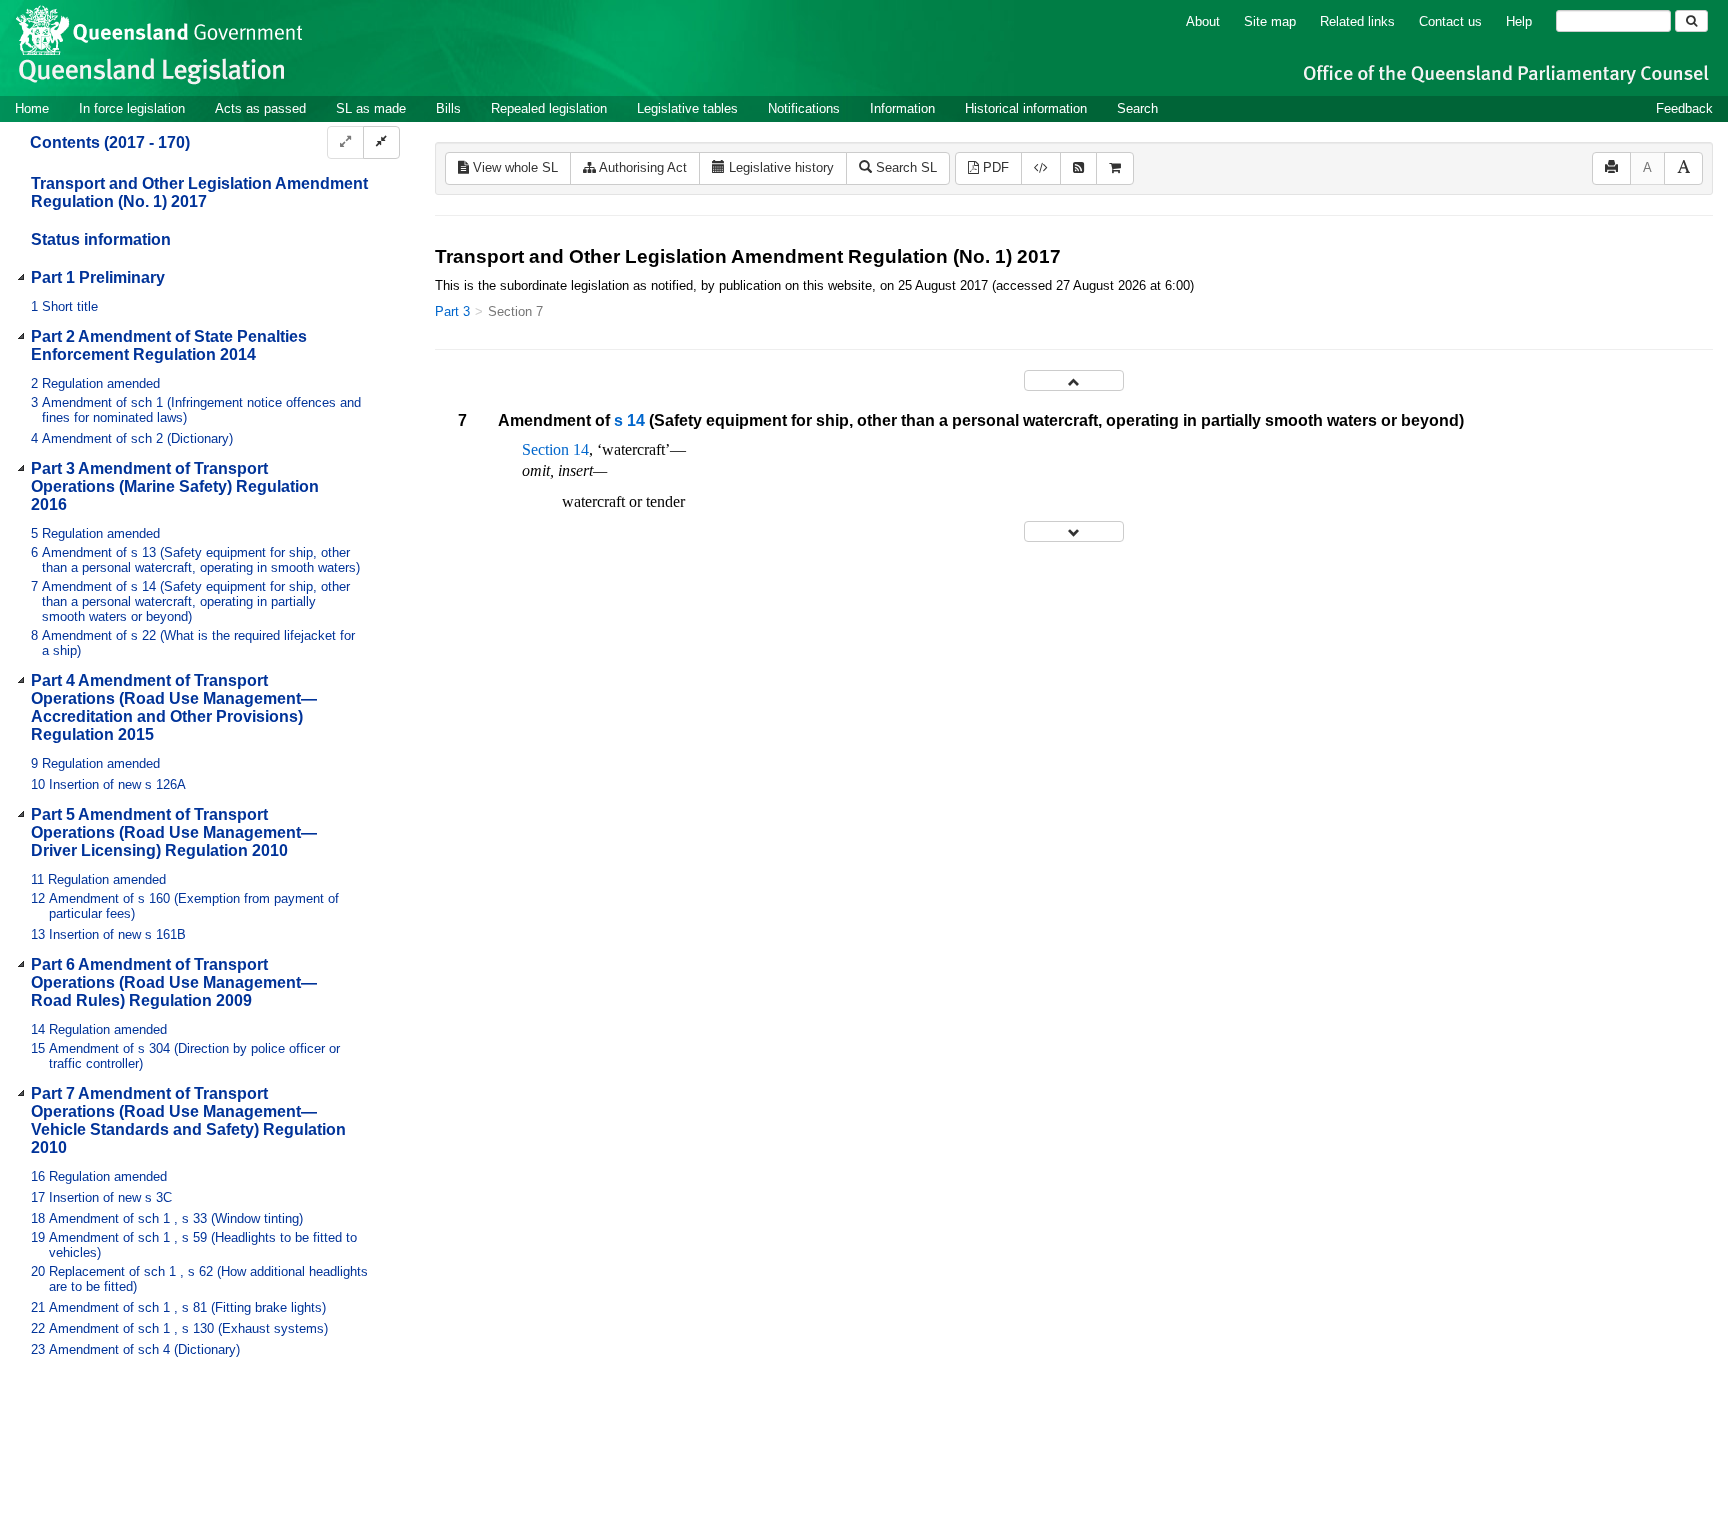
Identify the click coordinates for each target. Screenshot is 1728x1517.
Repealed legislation (549, 108)
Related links (1357, 21)
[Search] (1691, 21)
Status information (101, 239)
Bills (448, 108)
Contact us (1450, 21)
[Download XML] (1041, 168)
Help (1519, 21)
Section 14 (555, 449)
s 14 (629, 420)
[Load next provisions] (1074, 531)
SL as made (371, 108)
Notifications (804, 108)
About (1203, 21)
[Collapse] (381, 142)
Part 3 (452, 311)
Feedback (1684, 108)
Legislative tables (687, 108)
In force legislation (132, 108)
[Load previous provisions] (1074, 380)
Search (1137, 108)
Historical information (1026, 108)
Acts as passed (260, 108)
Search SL (904, 167)
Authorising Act (641, 167)
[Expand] (345, 142)
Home (32, 108)
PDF (994, 167)
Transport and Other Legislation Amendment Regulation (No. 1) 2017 (199, 192)
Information (902, 108)
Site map (1270, 21)
